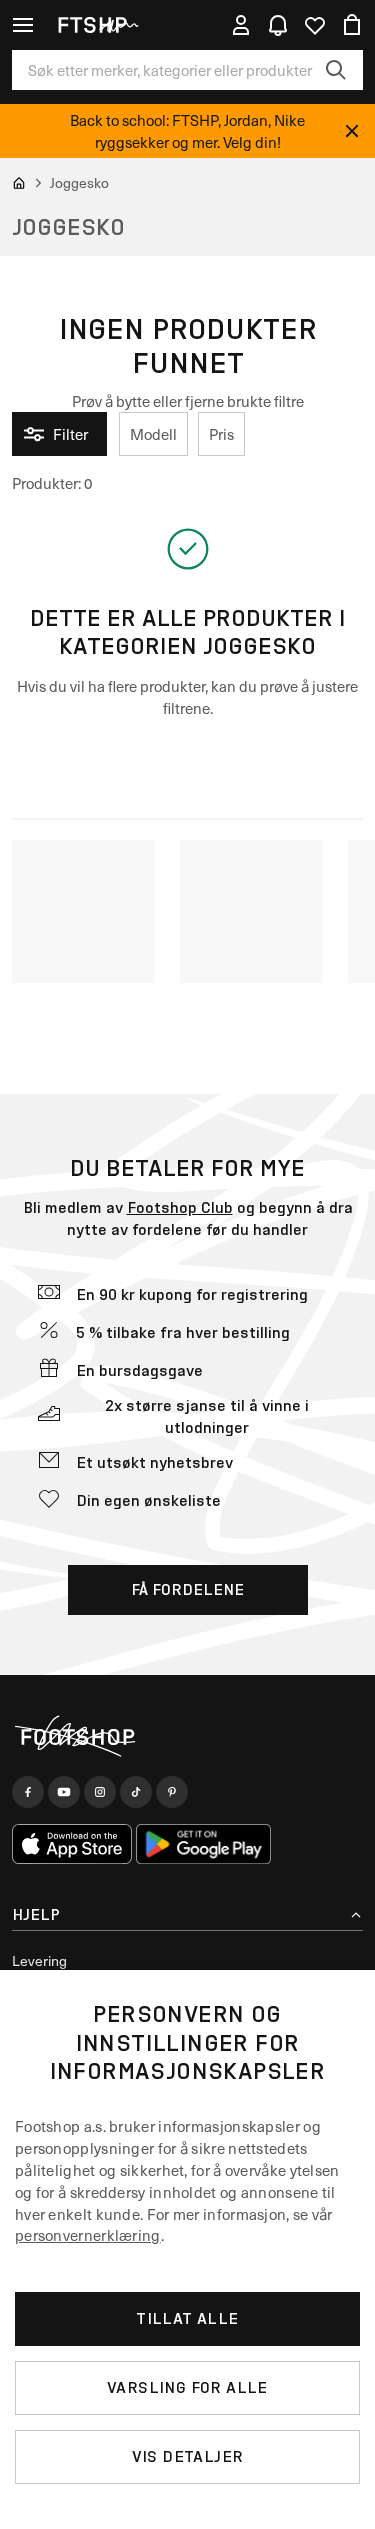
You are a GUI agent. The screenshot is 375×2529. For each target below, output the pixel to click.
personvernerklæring (88, 2235)
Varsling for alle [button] (187, 2387)
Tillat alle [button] (187, 2318)
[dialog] (187, 2249)
